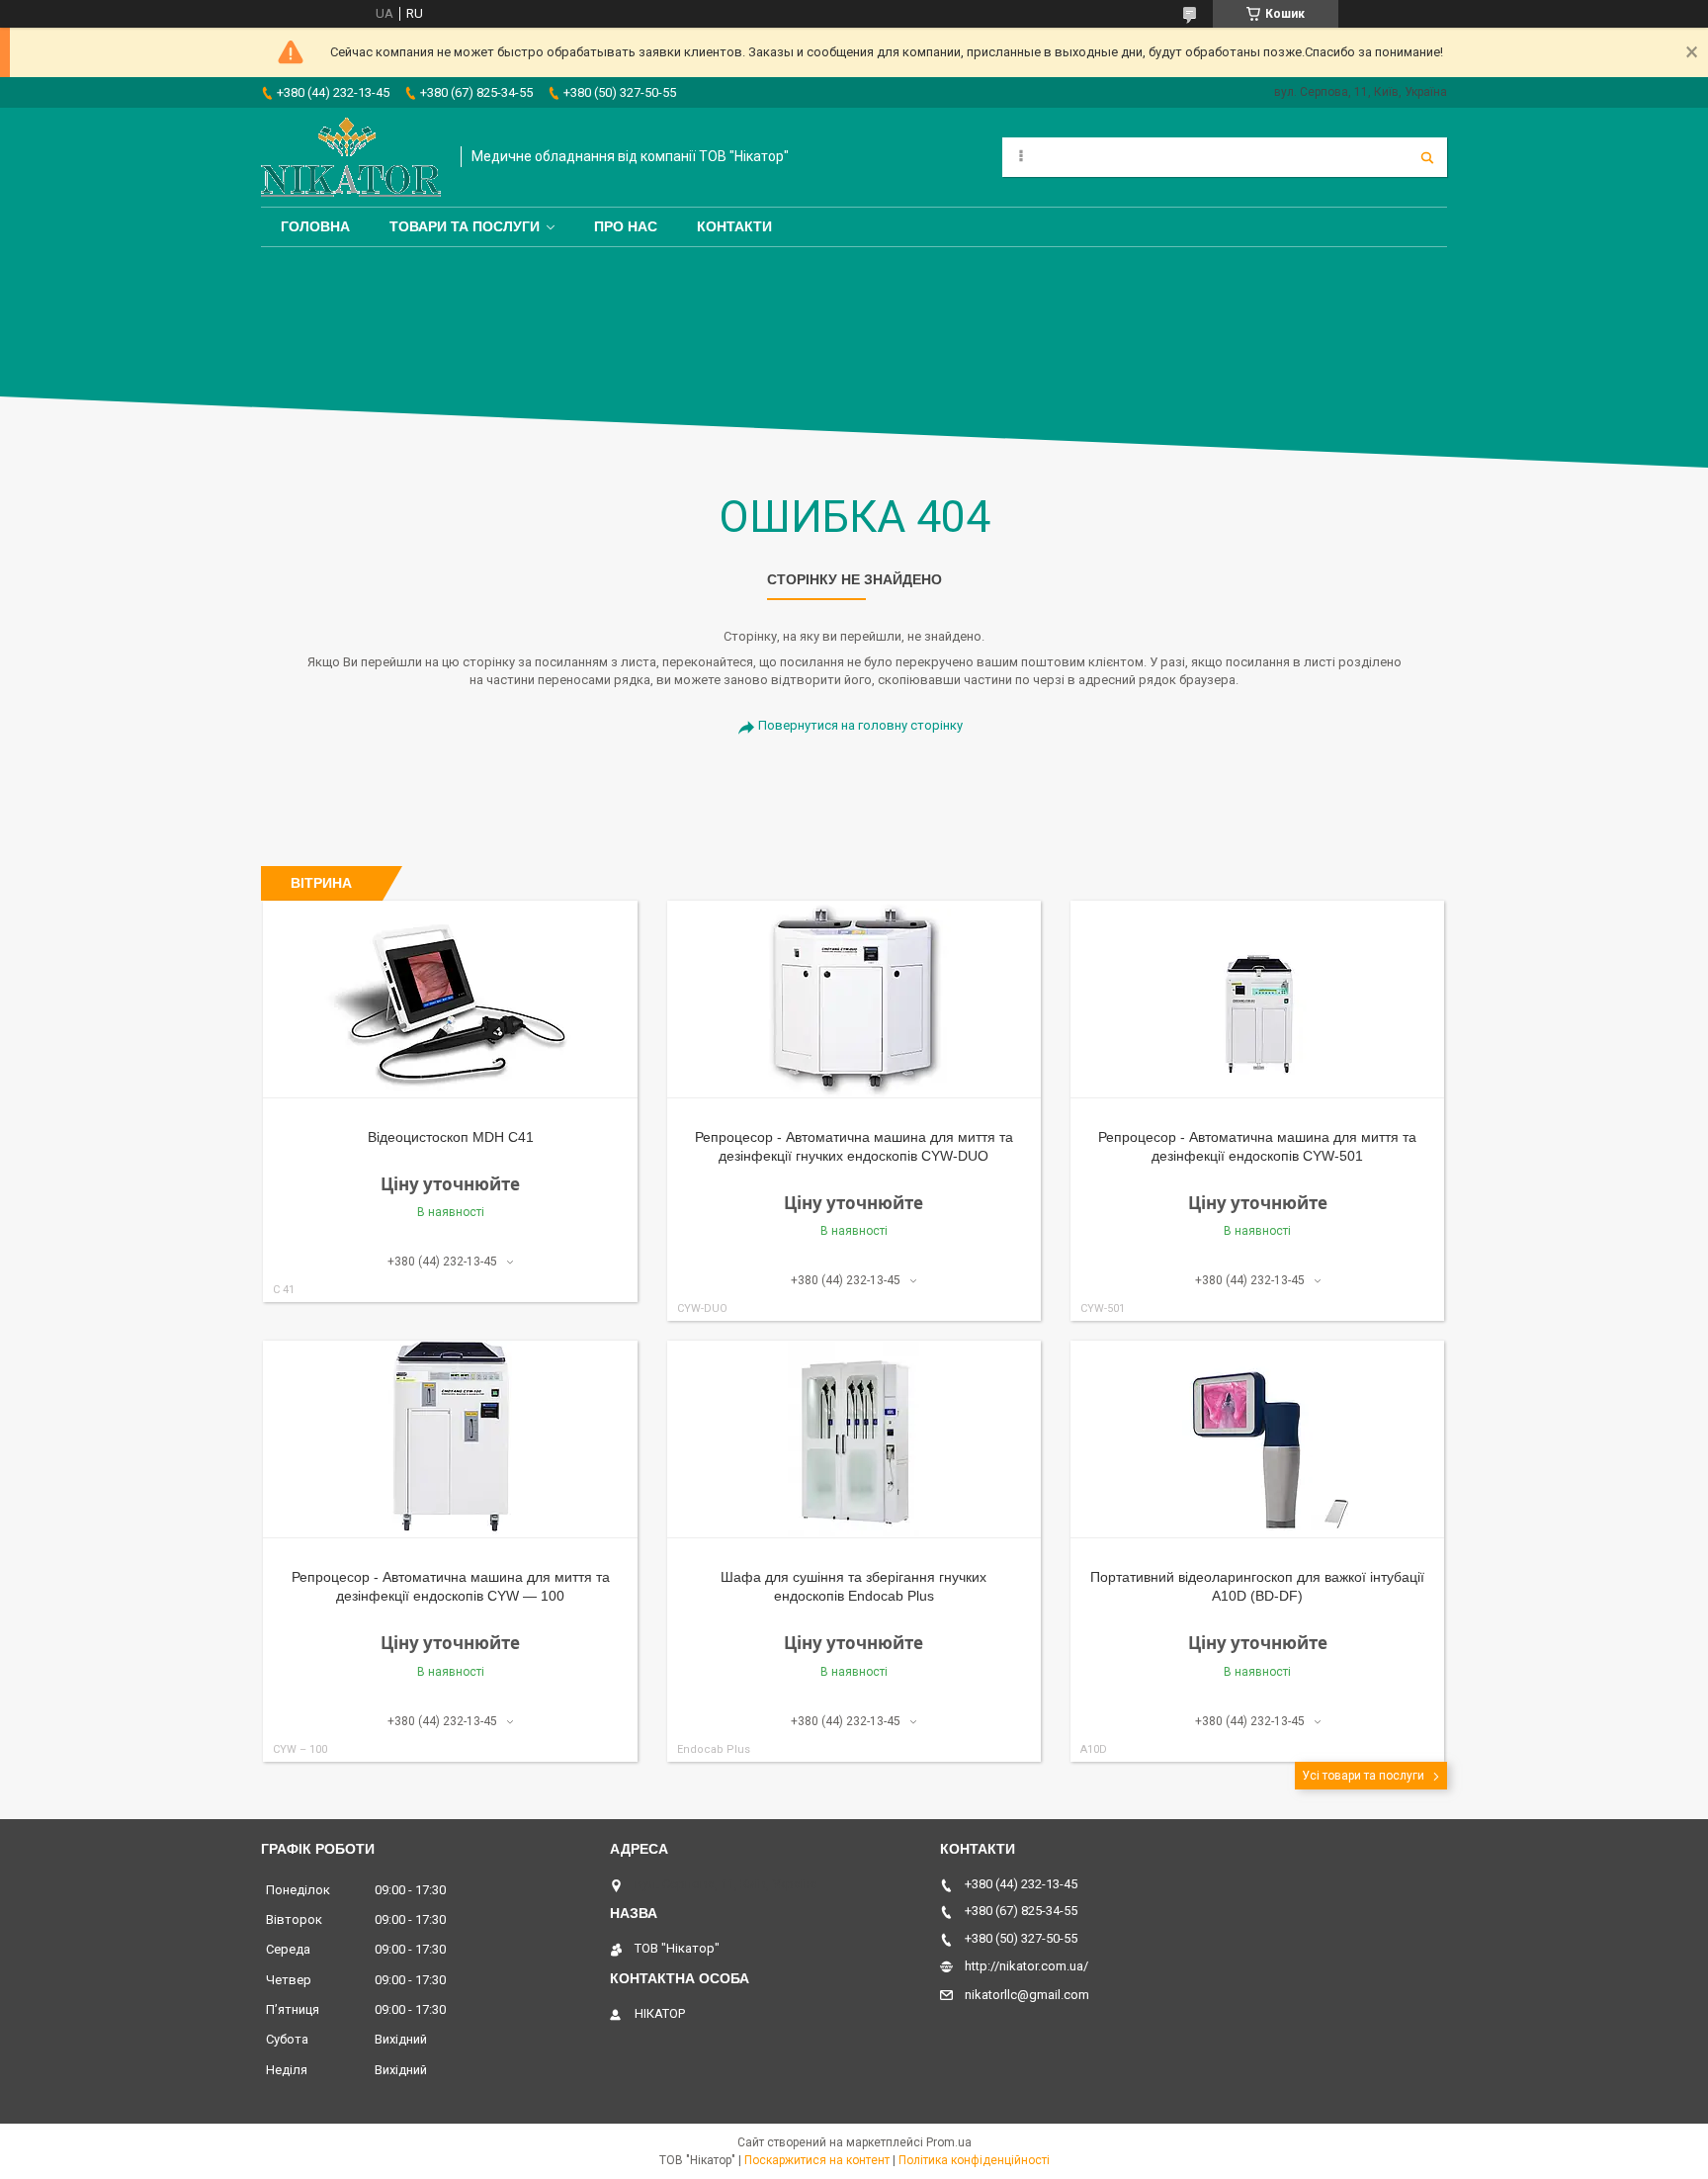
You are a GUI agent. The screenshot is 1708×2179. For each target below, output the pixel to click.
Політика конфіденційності (974, 2160)
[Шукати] (1427, 157)
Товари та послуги (465, 226)
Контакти (734, 226)
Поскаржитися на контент (817, 2160)
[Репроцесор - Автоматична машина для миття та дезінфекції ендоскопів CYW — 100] (450, 1439)
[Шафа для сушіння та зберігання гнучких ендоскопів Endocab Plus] (854, 1439)
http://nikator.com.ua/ (1026, 1966)
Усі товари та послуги (1363, 1776)
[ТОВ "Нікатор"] (351, 157)
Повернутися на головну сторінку (860, 725)
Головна (315, 226)
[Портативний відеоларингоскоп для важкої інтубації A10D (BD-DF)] (1258, 1439)
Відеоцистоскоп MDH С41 (451, 1137)
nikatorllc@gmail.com (1027, 1995)
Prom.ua (949, 2142)
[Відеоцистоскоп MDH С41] (450, 1000)
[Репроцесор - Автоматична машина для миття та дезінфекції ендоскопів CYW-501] (1258, 1000)
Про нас (626, 226)
